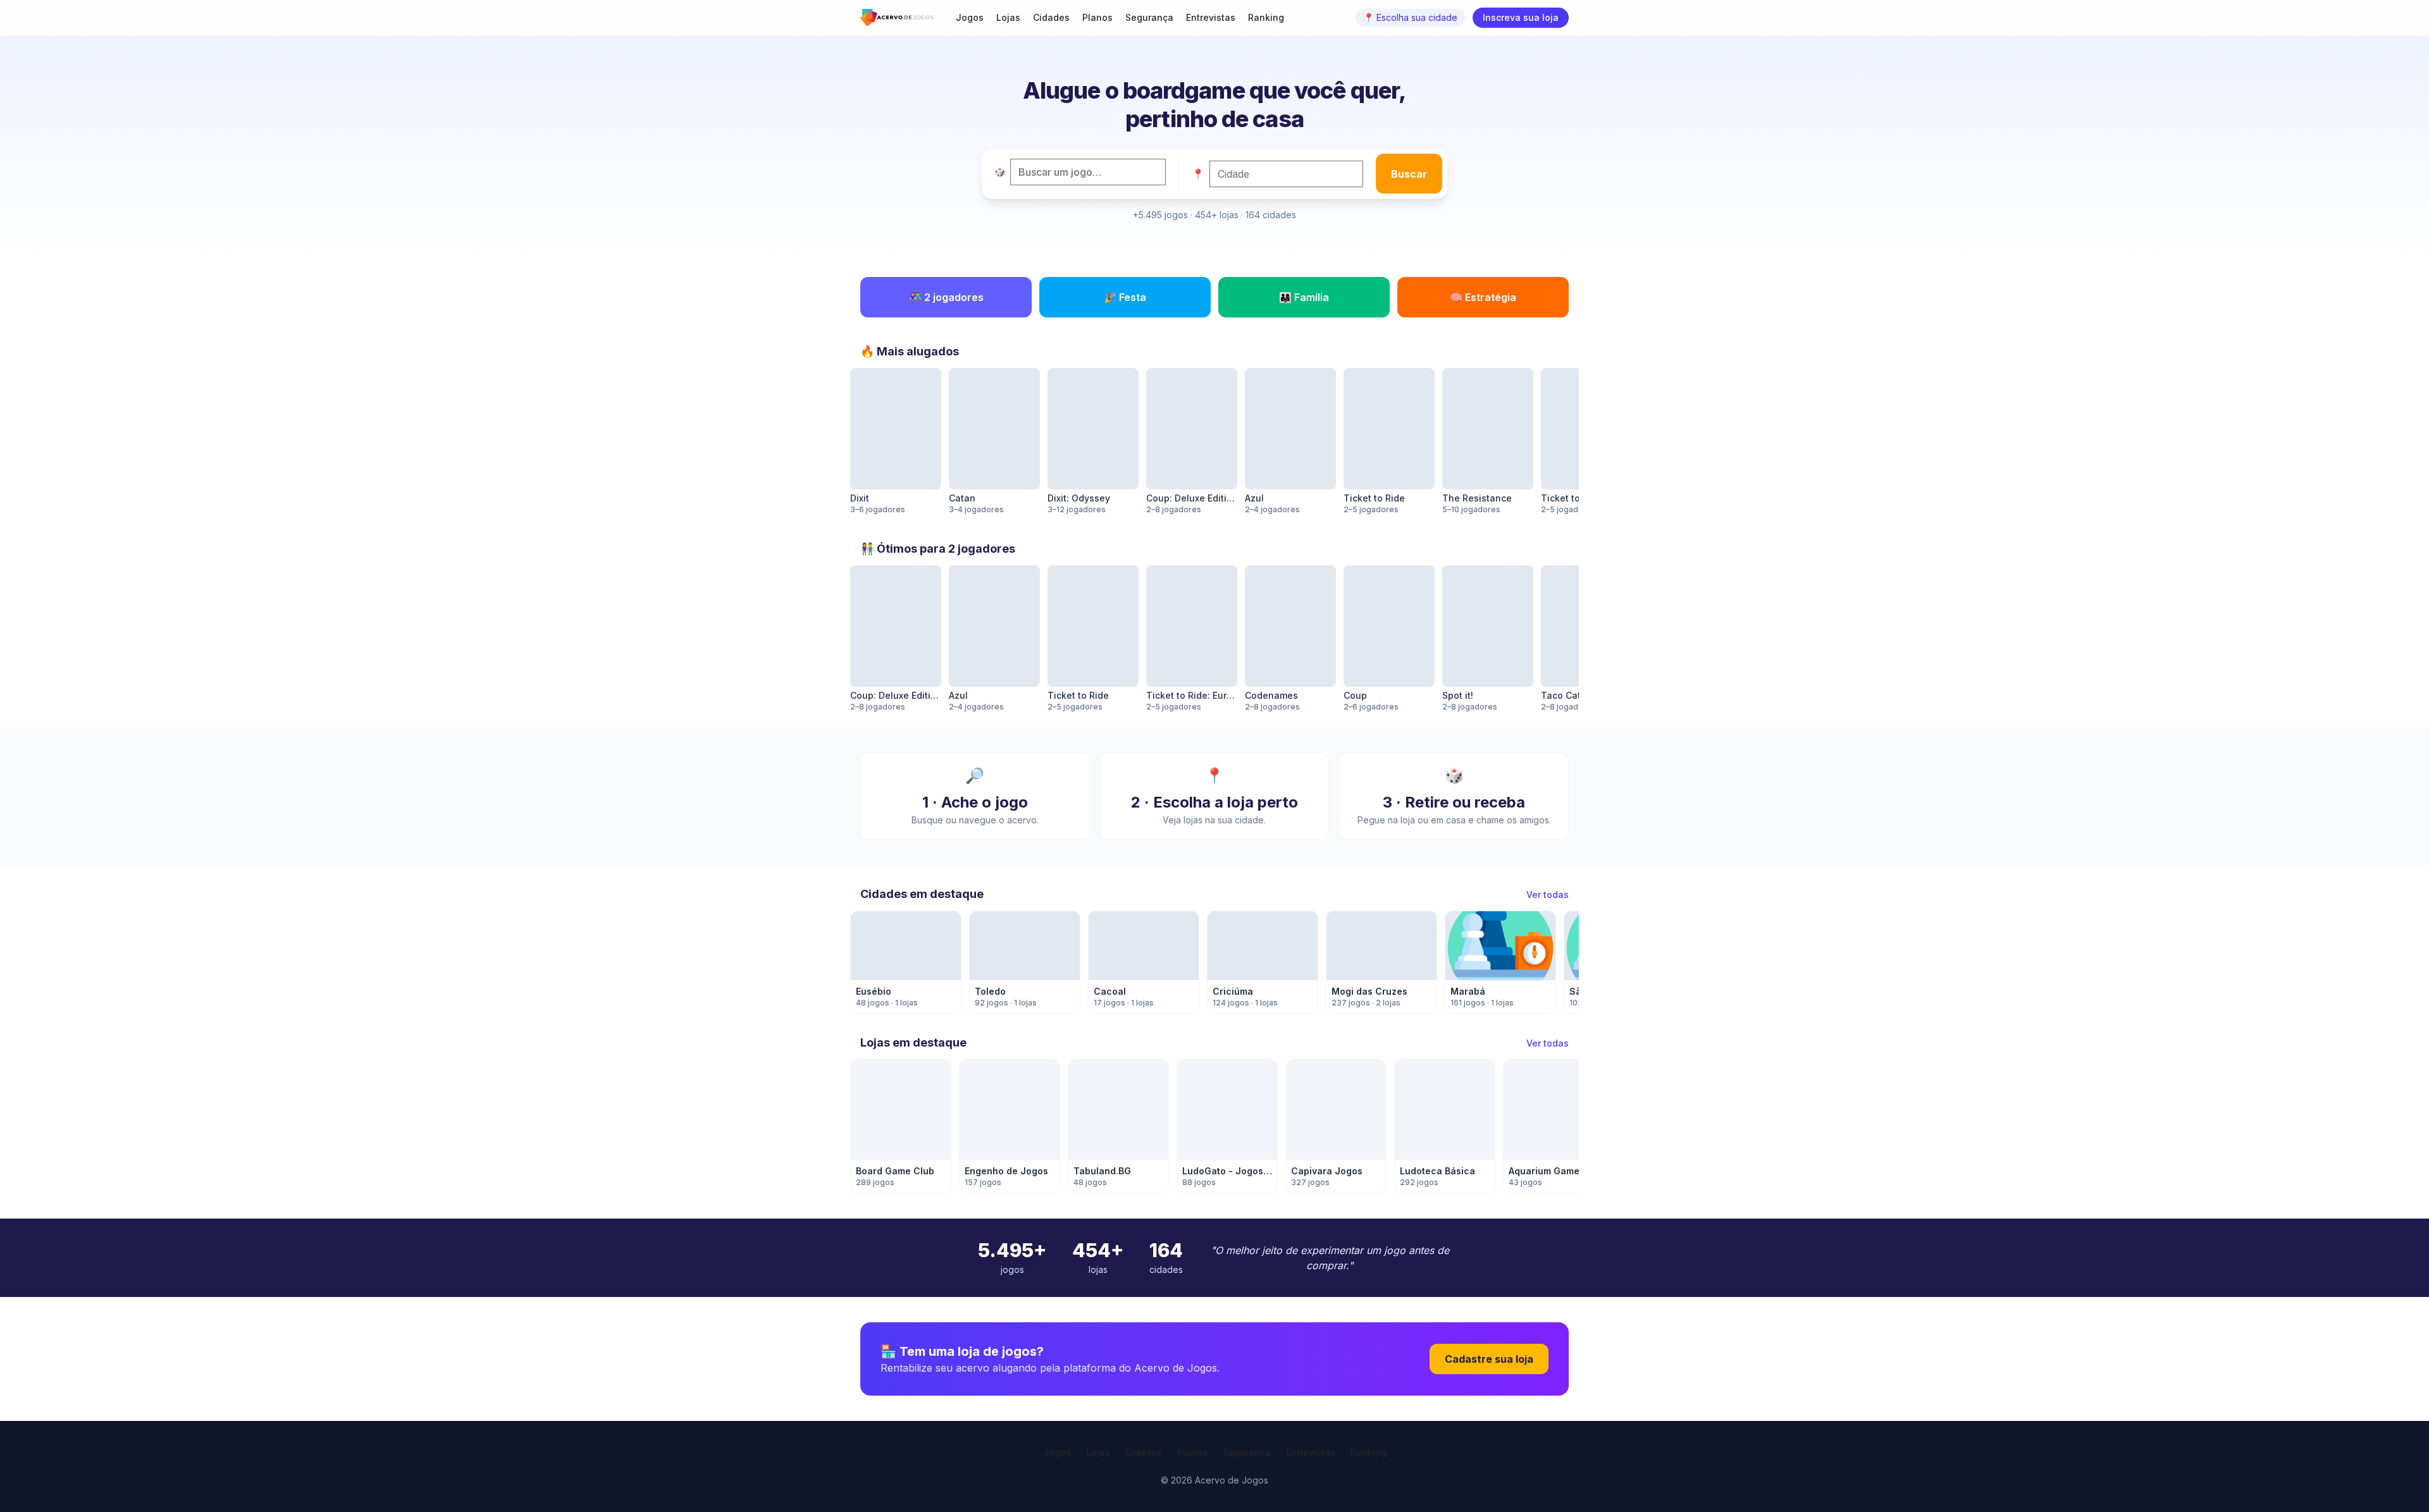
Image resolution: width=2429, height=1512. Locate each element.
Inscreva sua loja (1521, 17)
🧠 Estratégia (1483, 297)
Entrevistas (1211, 17)
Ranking (1266, 17)
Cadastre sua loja (1489, 1359)
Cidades (1051, 17)
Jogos (970, 17)
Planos (1097, 17)
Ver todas (1548, 894)
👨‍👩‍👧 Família (1304, 297)
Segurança (1149, 17)
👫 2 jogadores (946, 297)
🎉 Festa (1125, 297)
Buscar (1409, 174)
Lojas (1008, 17)
